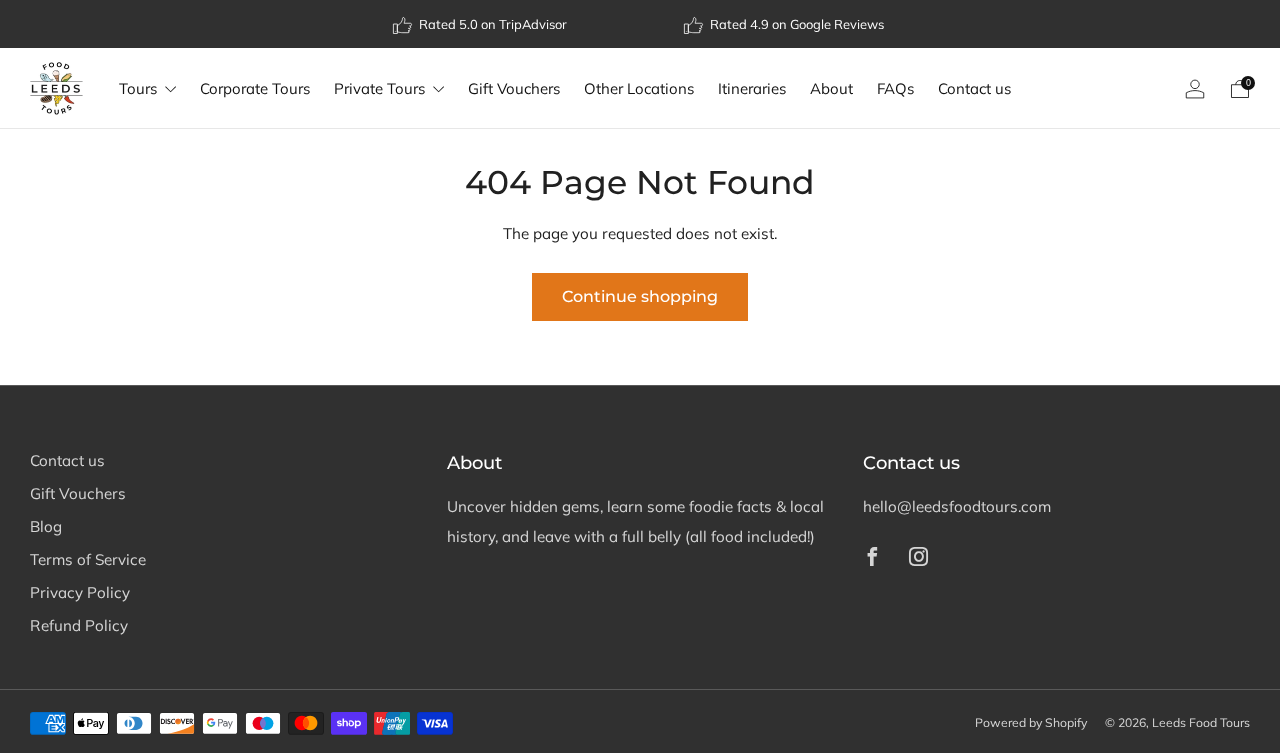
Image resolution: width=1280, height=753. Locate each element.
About (831, 88)
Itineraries (752, 88)
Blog (46, 526)
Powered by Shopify (1031, 722)
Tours (138, 88)
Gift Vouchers (514, 88)
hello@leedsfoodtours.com (957, 506)
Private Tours (379, 88)
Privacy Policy (80, 592)
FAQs (895, 88)
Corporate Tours (255, 88)
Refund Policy (79, 625)
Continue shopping (640, 296)
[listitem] (481, 24)
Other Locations (639, 88)
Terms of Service (88, 559)
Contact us (974, 88)
